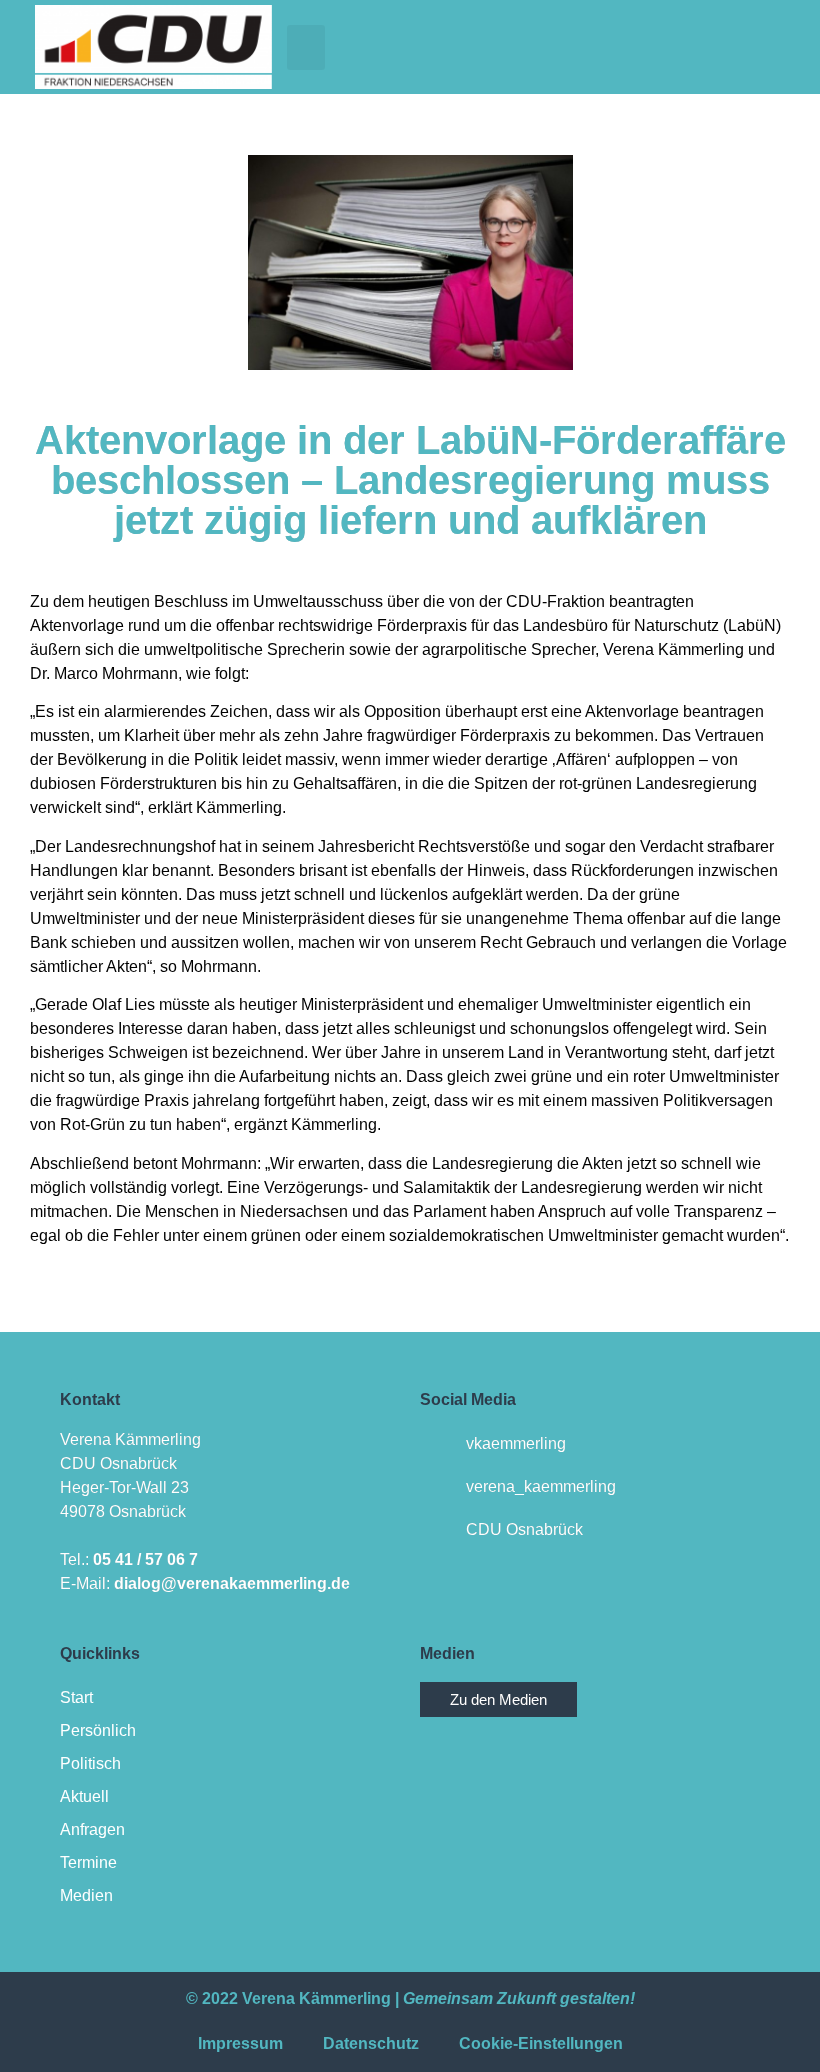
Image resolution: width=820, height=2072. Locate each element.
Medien (86, 1895)
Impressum (240, 2043)
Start (76, 1697)
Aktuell (84, 1796)
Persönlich (98, 1730)
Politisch (90, 1763)
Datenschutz (371, 2043)
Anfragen (92, 1829)
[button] (306, 47)
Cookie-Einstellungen (541, 2043)
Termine (88, 1862)
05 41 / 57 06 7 (145, 1559)
